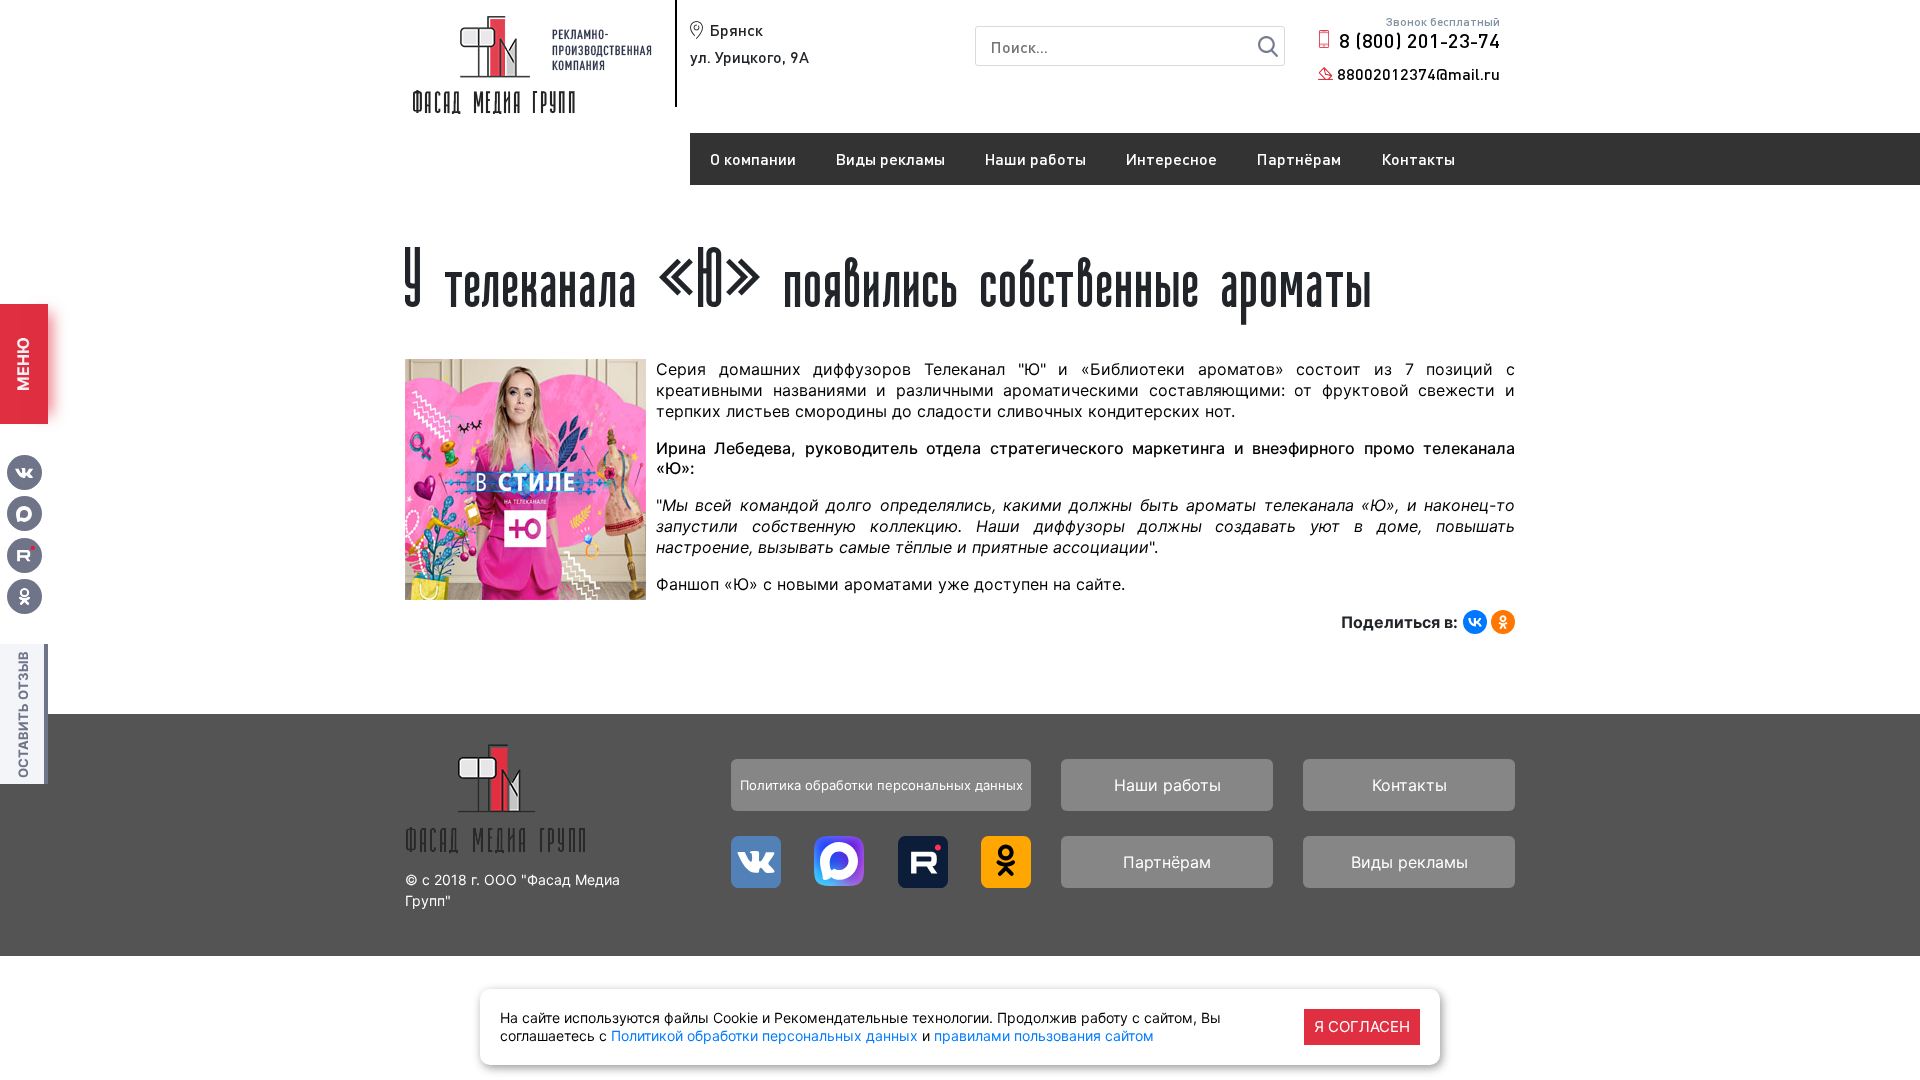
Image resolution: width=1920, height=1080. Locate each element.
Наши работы (1035, 158)
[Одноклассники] (1503, 622)
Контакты (1418, 158)
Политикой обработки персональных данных (764, 1035)
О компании (753, 158)
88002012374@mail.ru (1418, 73)
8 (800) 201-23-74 (1419, 40)
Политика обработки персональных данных (881, 785)
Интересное (1171, 158)
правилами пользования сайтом (1044, 1035)
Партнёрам (1299, 158)
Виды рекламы (890, 158)
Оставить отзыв (23, 714)
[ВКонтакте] (1475, 622)
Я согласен (1362, 1026)
